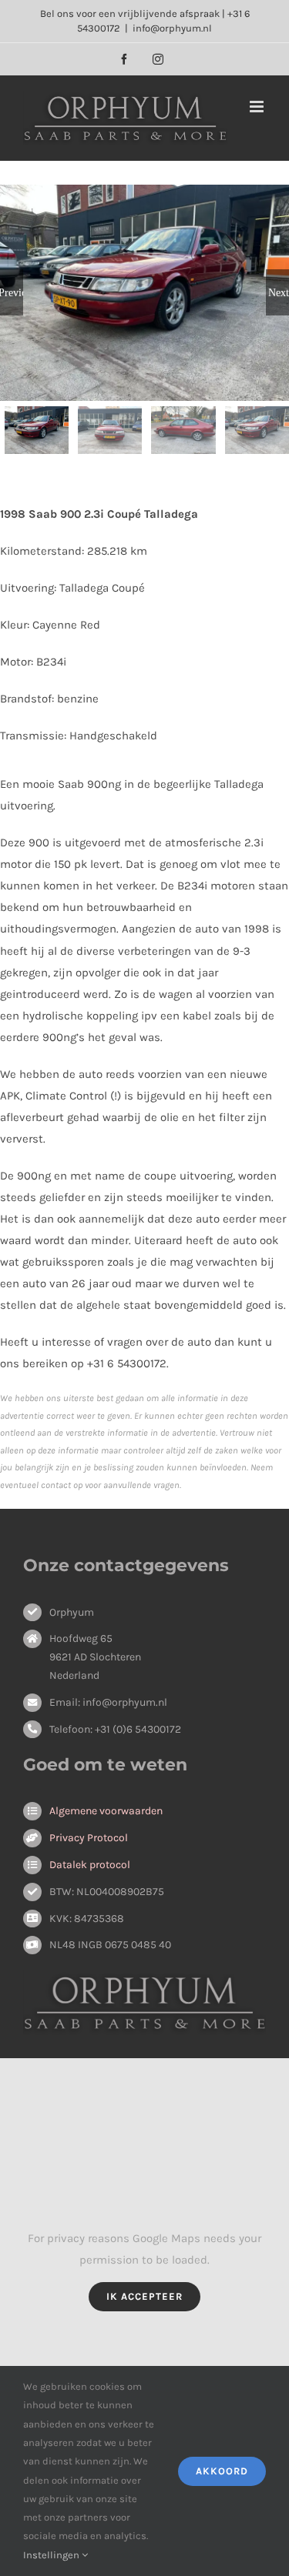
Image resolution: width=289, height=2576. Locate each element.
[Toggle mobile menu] (258, 107)
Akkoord (222, 2471)
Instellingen (52, 2555)
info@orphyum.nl (172, 28)
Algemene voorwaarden (106, 1811)
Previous (12, 292)
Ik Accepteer (144, 2296)
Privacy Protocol (89, 1838)
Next (279, 292)
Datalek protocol (90, 1865)
